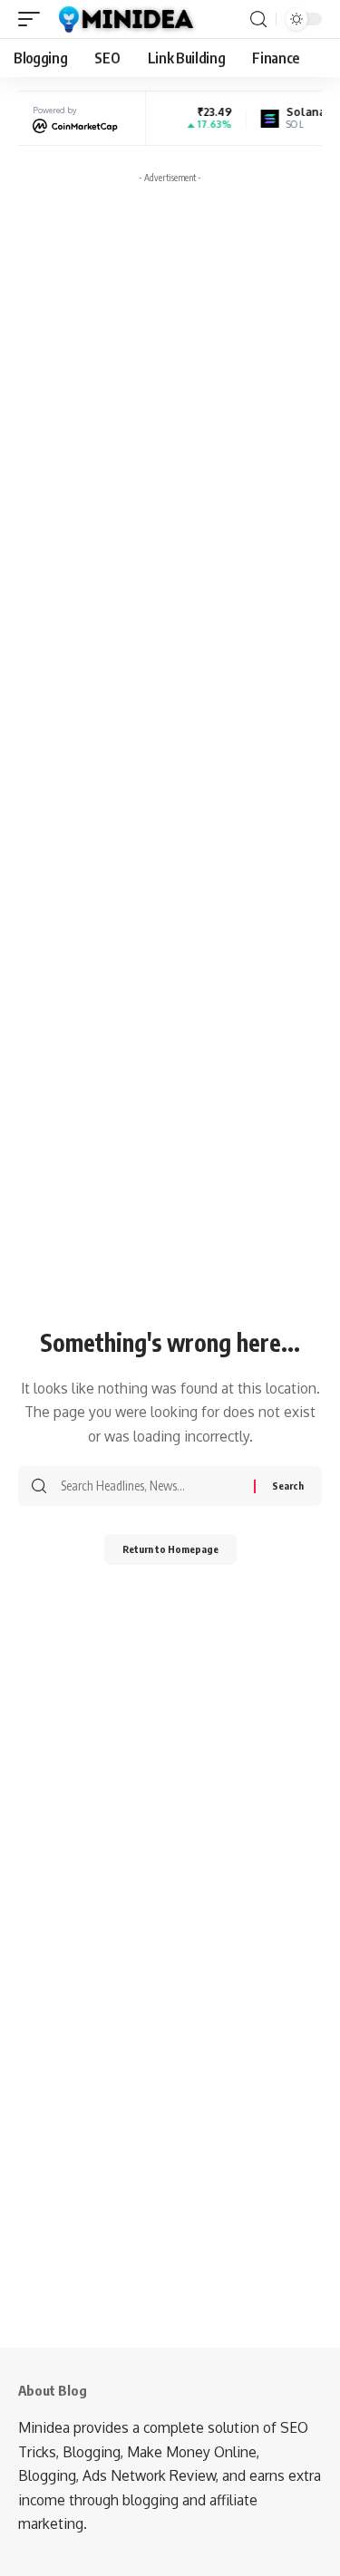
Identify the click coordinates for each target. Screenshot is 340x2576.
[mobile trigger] (34, 19)
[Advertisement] (170, 361)
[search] (258, 19)
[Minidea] (125, 19)
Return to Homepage (170, 1549)
